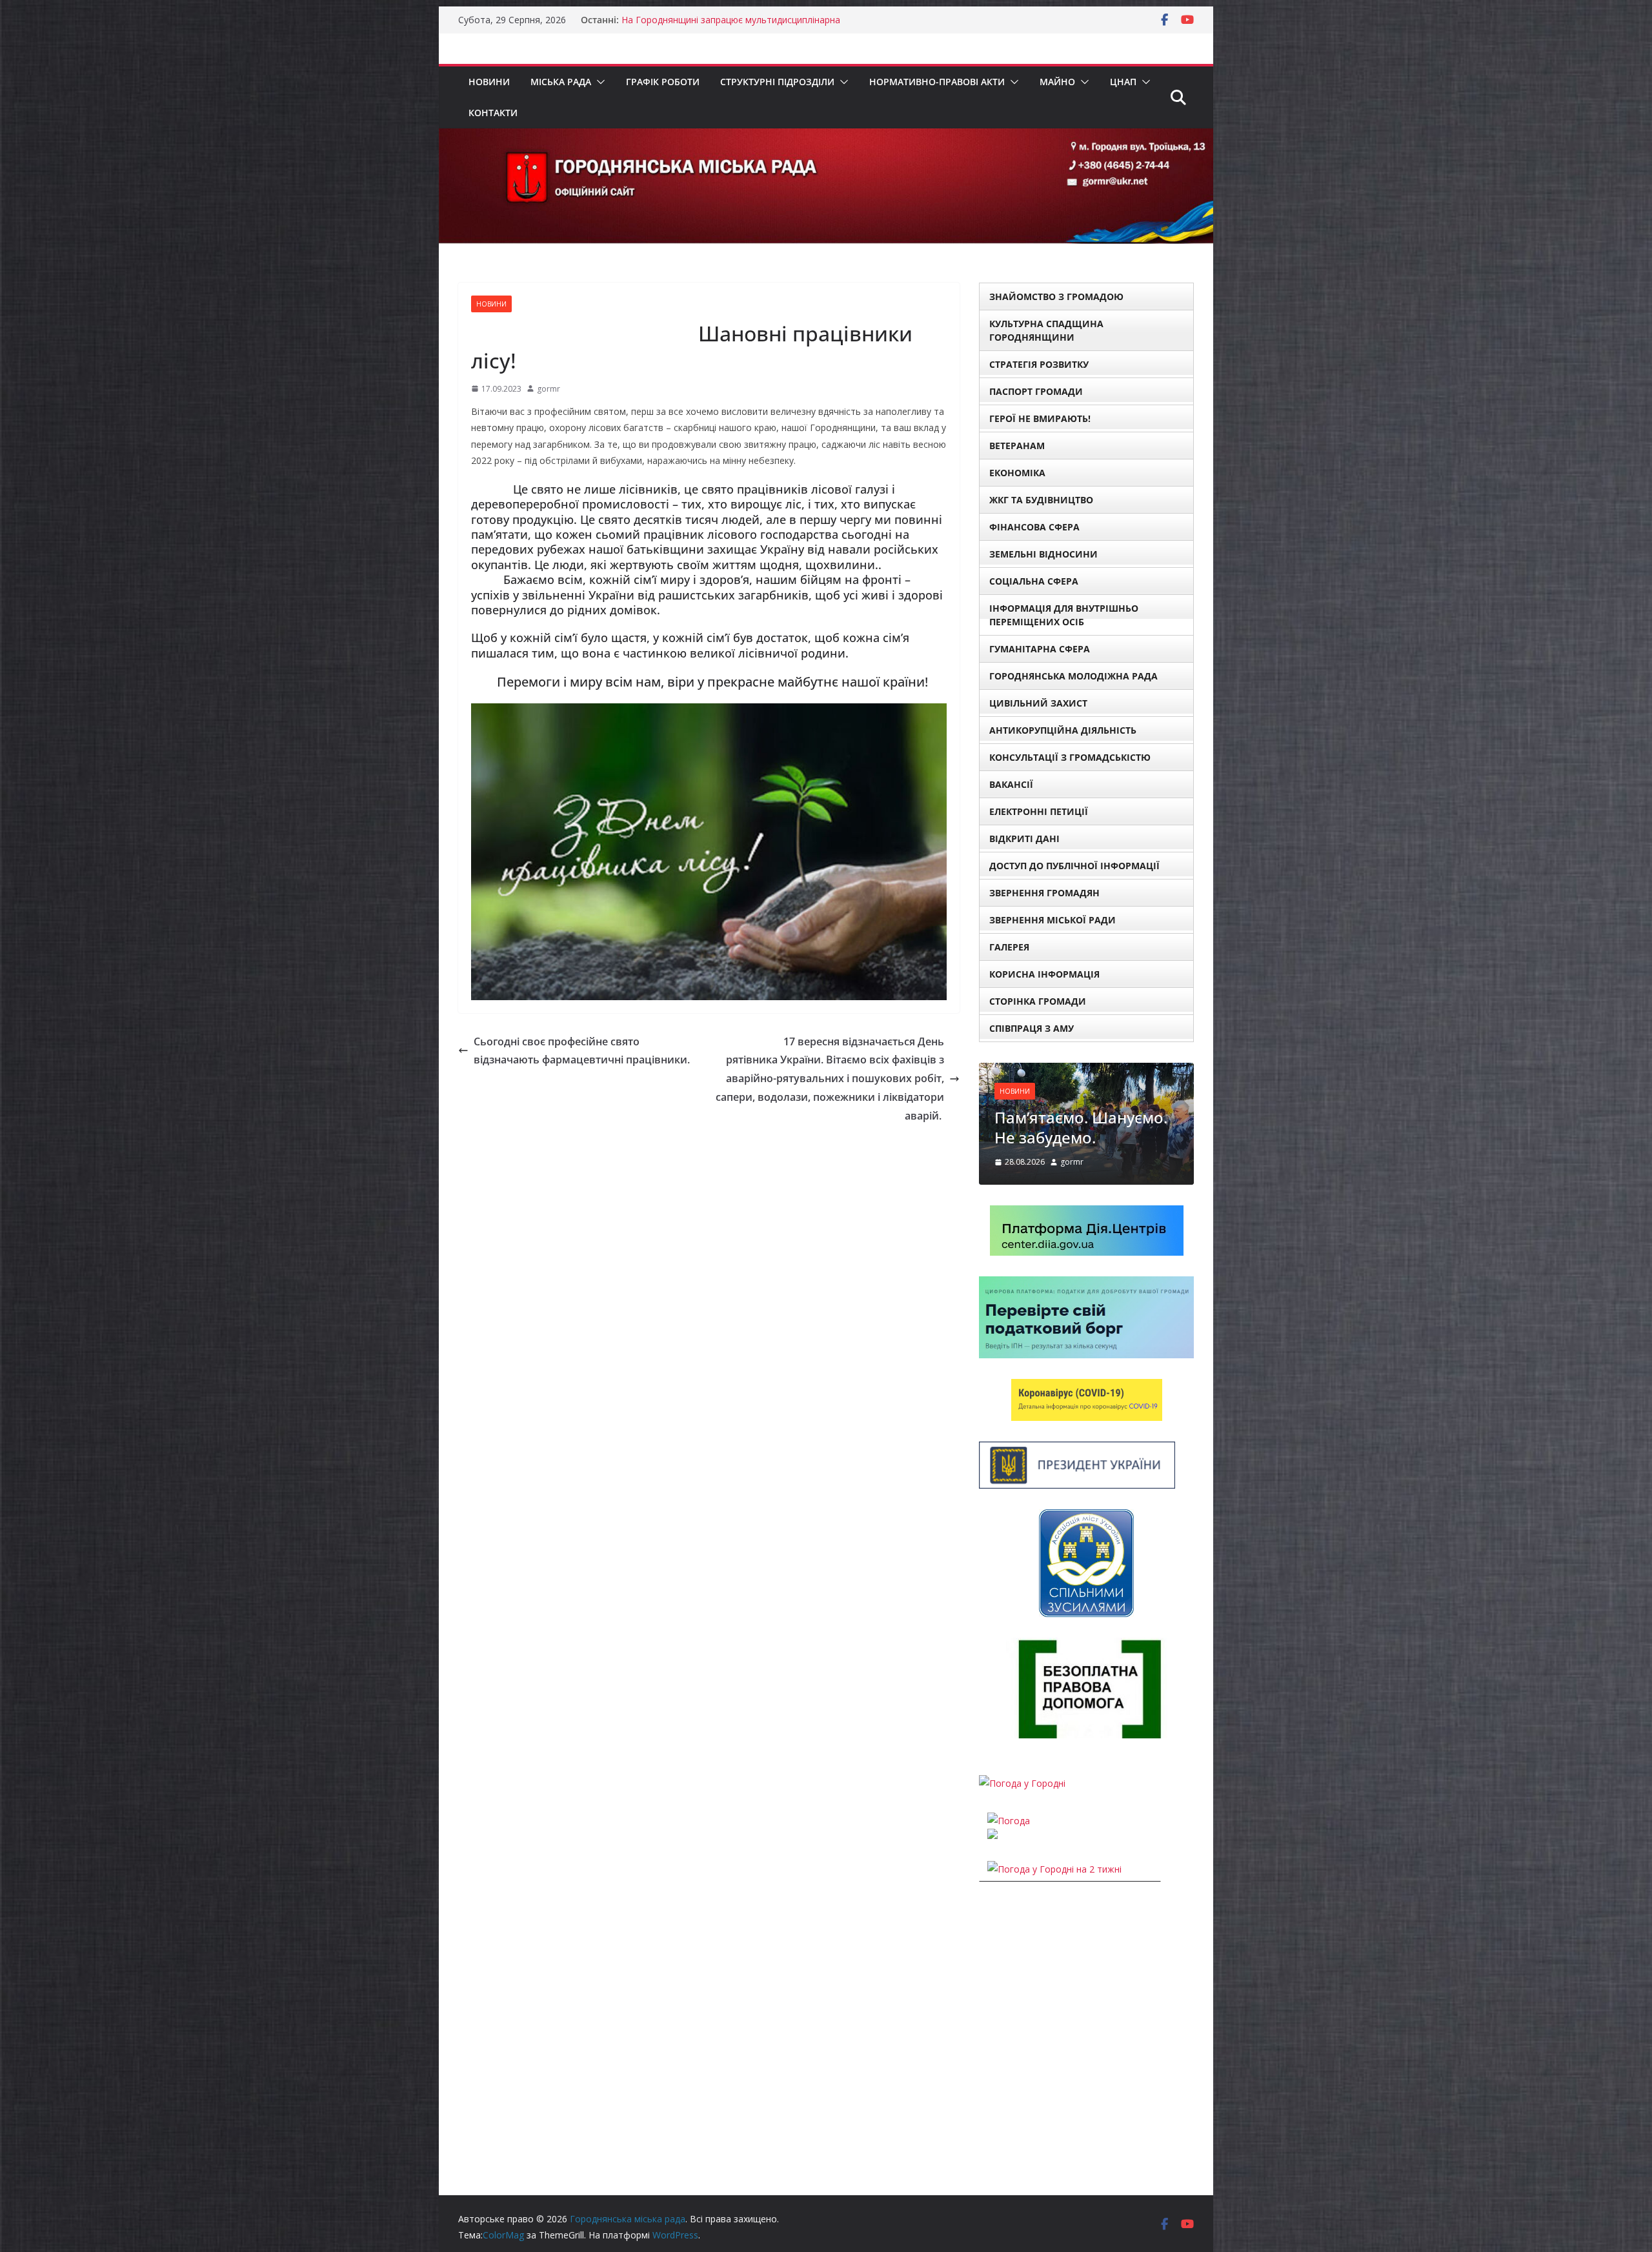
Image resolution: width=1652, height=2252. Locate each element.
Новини (489, 82)
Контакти (493, 113)
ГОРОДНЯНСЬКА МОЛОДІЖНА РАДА (1073, 676)
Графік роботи (663, 82)
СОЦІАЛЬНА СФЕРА (1034, 581)
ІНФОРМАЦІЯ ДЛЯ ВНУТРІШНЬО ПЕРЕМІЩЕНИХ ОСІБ (1064, 615)
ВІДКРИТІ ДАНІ (1024, 839)
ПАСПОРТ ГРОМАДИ (1036, 391)
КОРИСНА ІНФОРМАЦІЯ (1044, 974)
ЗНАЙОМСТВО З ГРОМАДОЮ (1056, 297)
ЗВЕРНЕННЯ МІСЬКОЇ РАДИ (1053, 920)
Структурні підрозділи (777, 82)
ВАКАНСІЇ (1011, 784)
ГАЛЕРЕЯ (1009, 947)
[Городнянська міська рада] (826, 137)
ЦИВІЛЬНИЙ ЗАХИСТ (1038, 703)
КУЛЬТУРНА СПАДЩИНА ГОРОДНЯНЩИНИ (1046, 330)
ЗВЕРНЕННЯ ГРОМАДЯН (1044, 893)
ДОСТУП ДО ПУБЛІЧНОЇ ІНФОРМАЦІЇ (1074, 866)
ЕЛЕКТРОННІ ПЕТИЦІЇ (1039, 811)
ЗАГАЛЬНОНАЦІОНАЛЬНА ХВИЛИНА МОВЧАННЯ (1082, 1157)
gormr (549, 389)
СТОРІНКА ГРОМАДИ (1038, 1001)
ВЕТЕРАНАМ (1017, 446)
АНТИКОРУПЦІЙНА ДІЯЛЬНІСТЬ (1063, 730)
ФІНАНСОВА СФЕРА (1034, 527)
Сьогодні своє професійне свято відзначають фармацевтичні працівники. (582, 1051)
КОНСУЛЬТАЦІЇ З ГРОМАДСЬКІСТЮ (1070, 757)
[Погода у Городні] (1022, 1823)
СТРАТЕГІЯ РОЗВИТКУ (1039, 364)
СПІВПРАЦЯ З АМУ (1032, 1028)
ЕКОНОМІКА (1017, 473)
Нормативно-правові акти (937, 82)
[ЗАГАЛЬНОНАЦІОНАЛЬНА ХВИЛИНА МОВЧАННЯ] (1086, 1071)
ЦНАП (1123, 82)
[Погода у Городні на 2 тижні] (1054, 1909)
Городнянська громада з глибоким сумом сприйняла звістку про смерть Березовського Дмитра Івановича (739, 26)
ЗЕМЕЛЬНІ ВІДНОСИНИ (1043, 554)
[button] (598, 82)
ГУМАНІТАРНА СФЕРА (1040, 649)
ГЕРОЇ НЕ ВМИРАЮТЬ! (1040, 418)
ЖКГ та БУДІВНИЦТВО (1041, 500)
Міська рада (561, 82)
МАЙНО (1057, 82)
